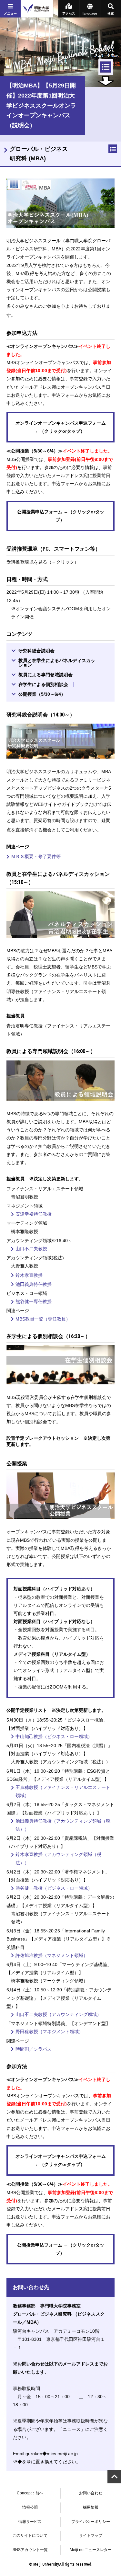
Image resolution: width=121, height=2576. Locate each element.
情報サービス (30, 2522)
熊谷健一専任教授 (34, 1301)
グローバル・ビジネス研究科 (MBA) (39, 154)
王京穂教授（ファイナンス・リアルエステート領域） (63, 1791)
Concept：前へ (30, 2493)
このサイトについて (30, 2536)
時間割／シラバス (34, 2049)
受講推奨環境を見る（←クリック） (43, 562)
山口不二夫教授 (31, 1249)
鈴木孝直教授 (29, 1275)
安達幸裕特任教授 (34, 1214)
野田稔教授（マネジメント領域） (49, 2032)
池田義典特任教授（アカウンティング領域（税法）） (63, 1825)
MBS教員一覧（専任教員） (43, 1319)
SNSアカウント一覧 (30, 2550)
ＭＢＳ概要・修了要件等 (36, 856)
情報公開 (30, 2507)
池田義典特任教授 (34, 1284)
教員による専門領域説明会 (45, 675)
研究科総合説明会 (36, 651)
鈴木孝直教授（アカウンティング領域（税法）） (58, 1858)
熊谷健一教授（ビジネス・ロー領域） (54, 1888)
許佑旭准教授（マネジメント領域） (52, 1955)
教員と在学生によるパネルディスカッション (57, 663)
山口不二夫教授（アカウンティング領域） (58, 2014)
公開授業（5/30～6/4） (42, 694)
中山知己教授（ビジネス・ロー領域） (54, 1736)
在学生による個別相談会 (43, 684)
